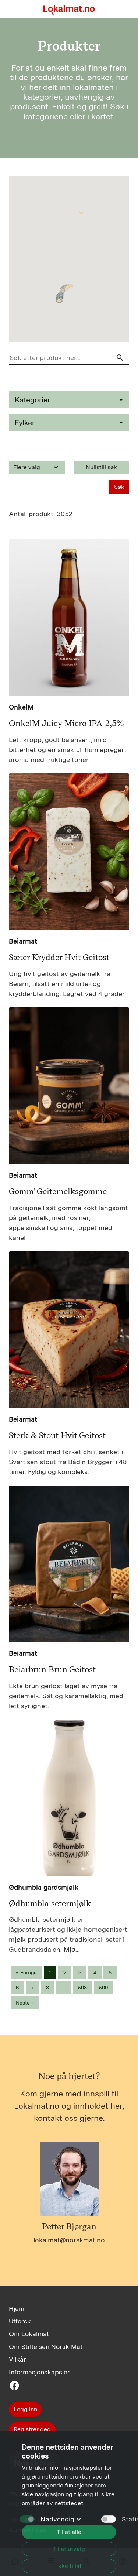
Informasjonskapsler (39, 2372)
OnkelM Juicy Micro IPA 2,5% (66, 723)
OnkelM (21, 707)
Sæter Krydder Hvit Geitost (59, 957)
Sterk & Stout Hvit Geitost (57, 1435)
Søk (119, 487)
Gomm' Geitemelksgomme (58, 1191)
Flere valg (37, 467)
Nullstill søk (101, 467)
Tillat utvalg (69, 2549)
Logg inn (25, 2409)
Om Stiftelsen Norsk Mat (46, 2347)
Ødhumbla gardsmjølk (44, 1887)
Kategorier (32, 400)
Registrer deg (32, 2429)
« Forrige (26, 1972)
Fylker (25, 423)
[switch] (109, 2519)
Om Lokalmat (29, 2334)
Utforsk (20, 2321)
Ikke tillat (69, 2566)
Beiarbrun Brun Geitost (52, 1669)
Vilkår (17, 2359)
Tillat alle (69, 2532)
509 (103, 1988)
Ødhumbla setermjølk (50, 1903)
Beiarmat (23, 941)
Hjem (17, 2309)
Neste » (25, 2003)
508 (82, 1988)
